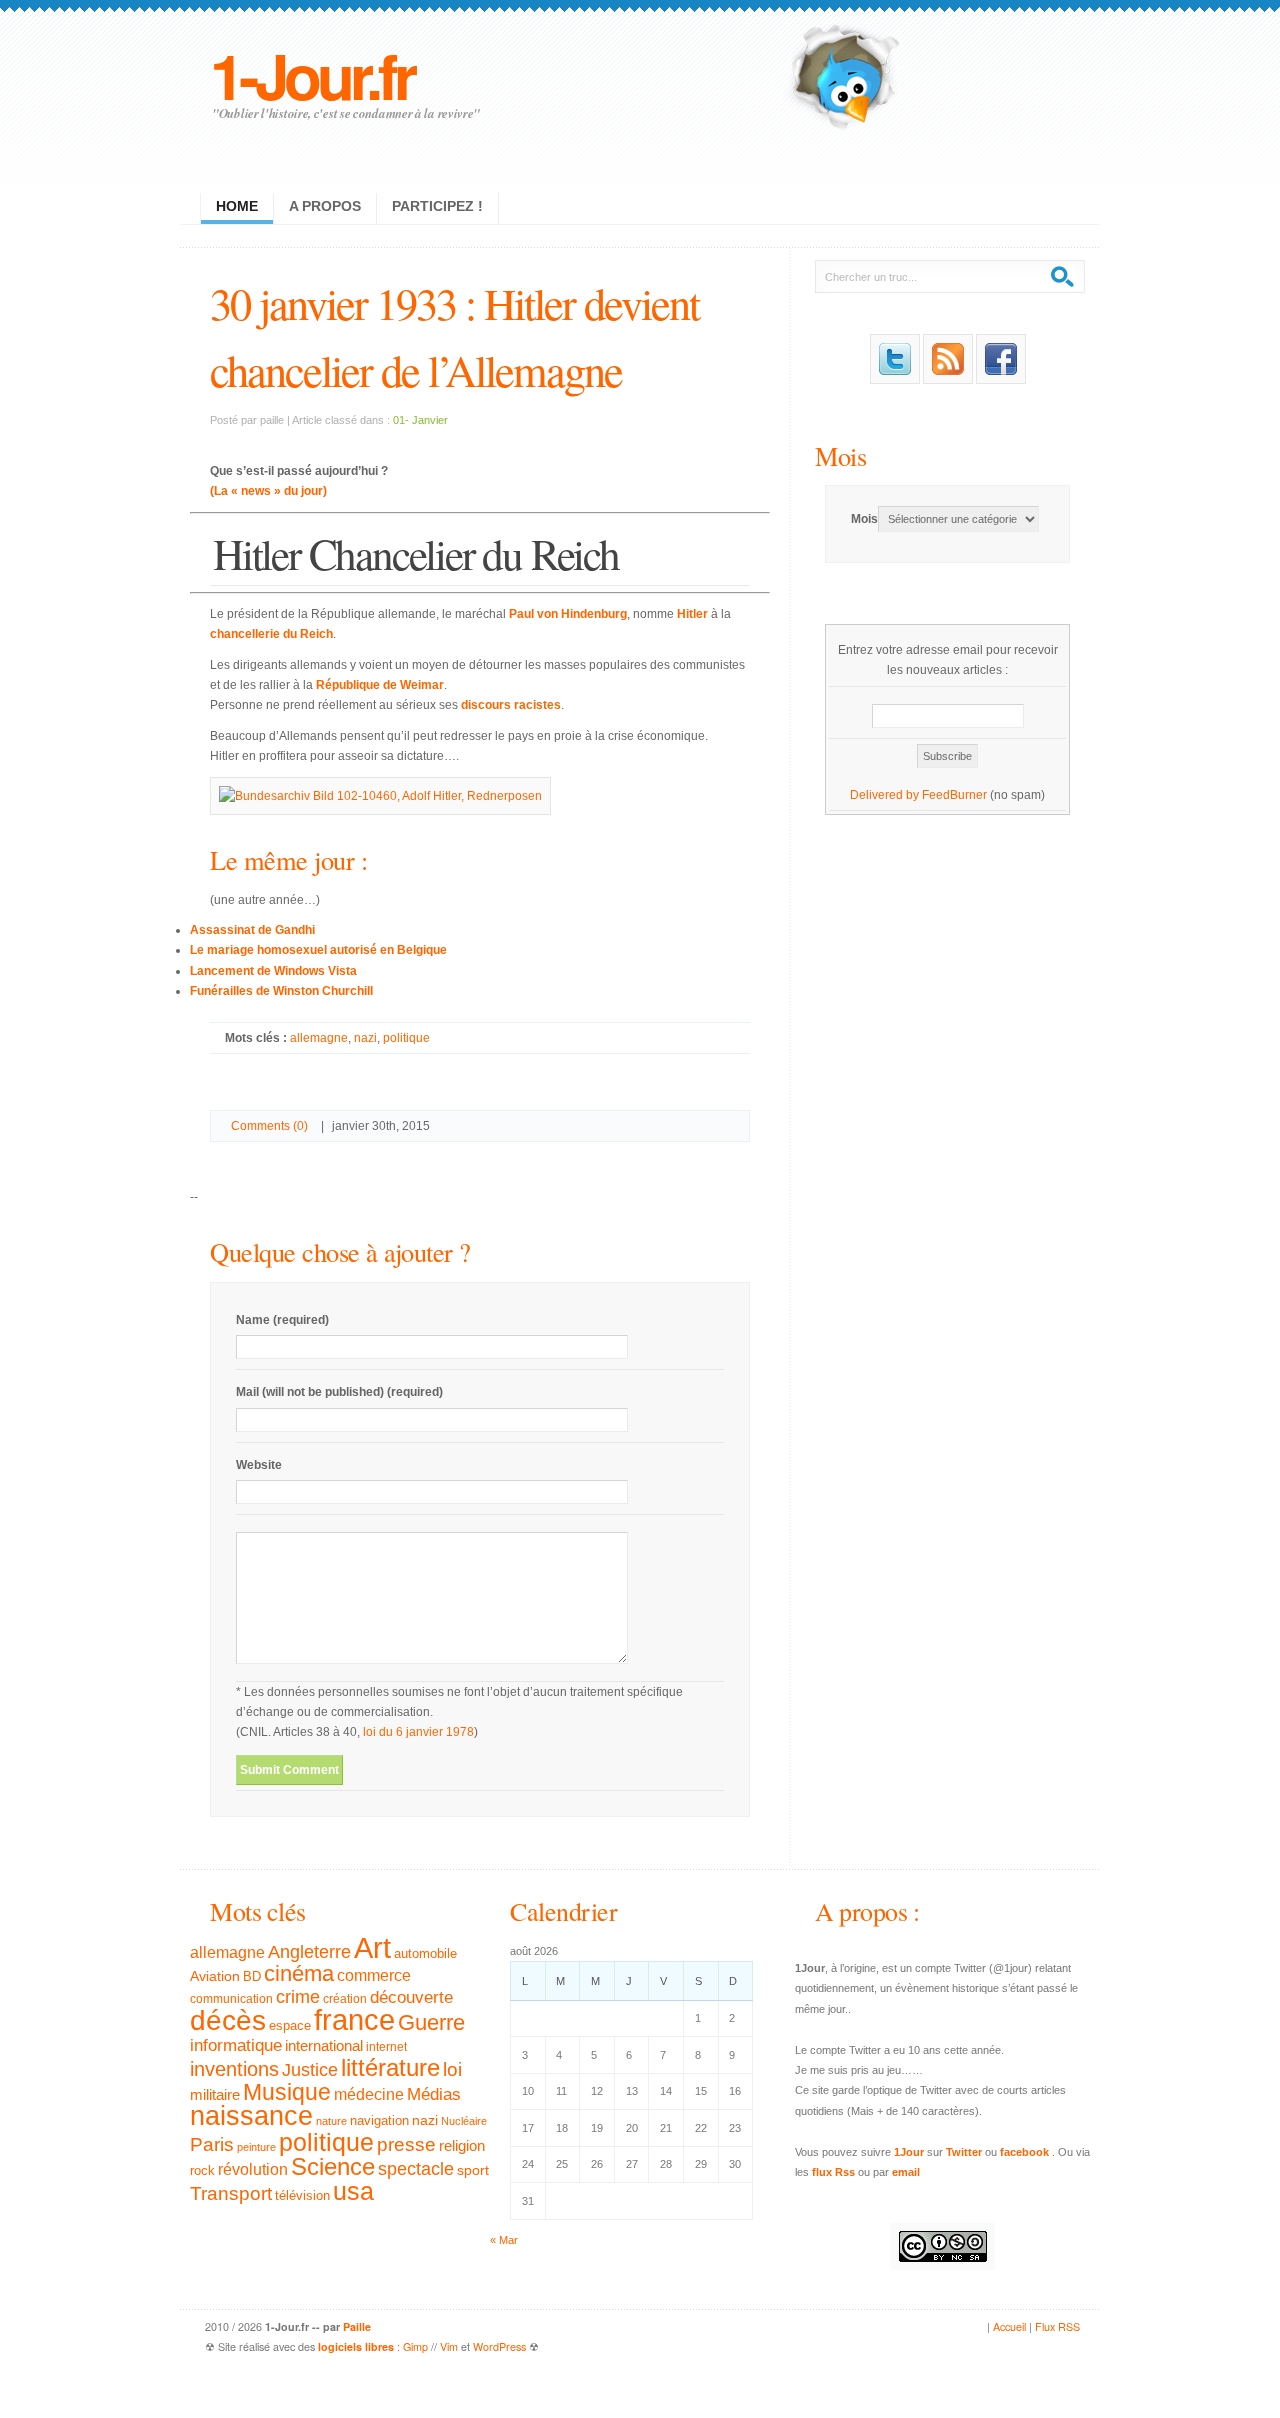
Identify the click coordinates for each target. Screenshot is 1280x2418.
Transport (231, 2193)
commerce (374, 1975)
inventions (234, 2069)
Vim (449, 2346)
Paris (212, 2144)
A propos (325, 206)
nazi (365, 1038)
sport (473, 2170)
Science (333, 2166)
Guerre (431, 2023)
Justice (310, 2069)
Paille (357, 2326)
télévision (302, 2196)
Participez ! (437, 206)
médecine (369, 2094)
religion (462, 2145)
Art (372, 1947)
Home (237, 206)
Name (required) (282, 1320)
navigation (379, 2121)
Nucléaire (464, 2121)
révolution (253, 2169)
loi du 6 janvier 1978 (418, 1732)
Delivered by (886, 795)
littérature (390, 2067)
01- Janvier (420, 420)
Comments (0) (269, 1126)
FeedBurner (954, 795)
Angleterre (309, 1952)
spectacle (416, 2169)
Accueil (1009, 2326)
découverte (411, 1997)
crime (298, 1997)
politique (406, 1038)
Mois (840, 455)
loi (452, 2069)
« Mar (504, 2240)
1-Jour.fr (311, 74)
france (354, 2020)
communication (231, 1999)
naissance (251, 2116)
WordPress (499, 2346)
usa (353, 2191)
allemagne (319, 1038)
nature (331, 2121)
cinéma (299, 1973)
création (345, 1999)
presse (406, 2144)
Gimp (415, 2346)
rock (202, 2170)
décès (228, 2020)
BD (252, 1977)
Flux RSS (1057, 2326)
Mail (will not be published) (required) (339, 1392)
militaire (215, 2094)
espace (290, 2026)
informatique (236, 2045)
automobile (425, 1954)
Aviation (215, 1976)
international (324, 2045)
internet (386, 2047)
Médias (434, 2094)
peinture (256, 2147)
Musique (287, 2092)
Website (259, 1465)
